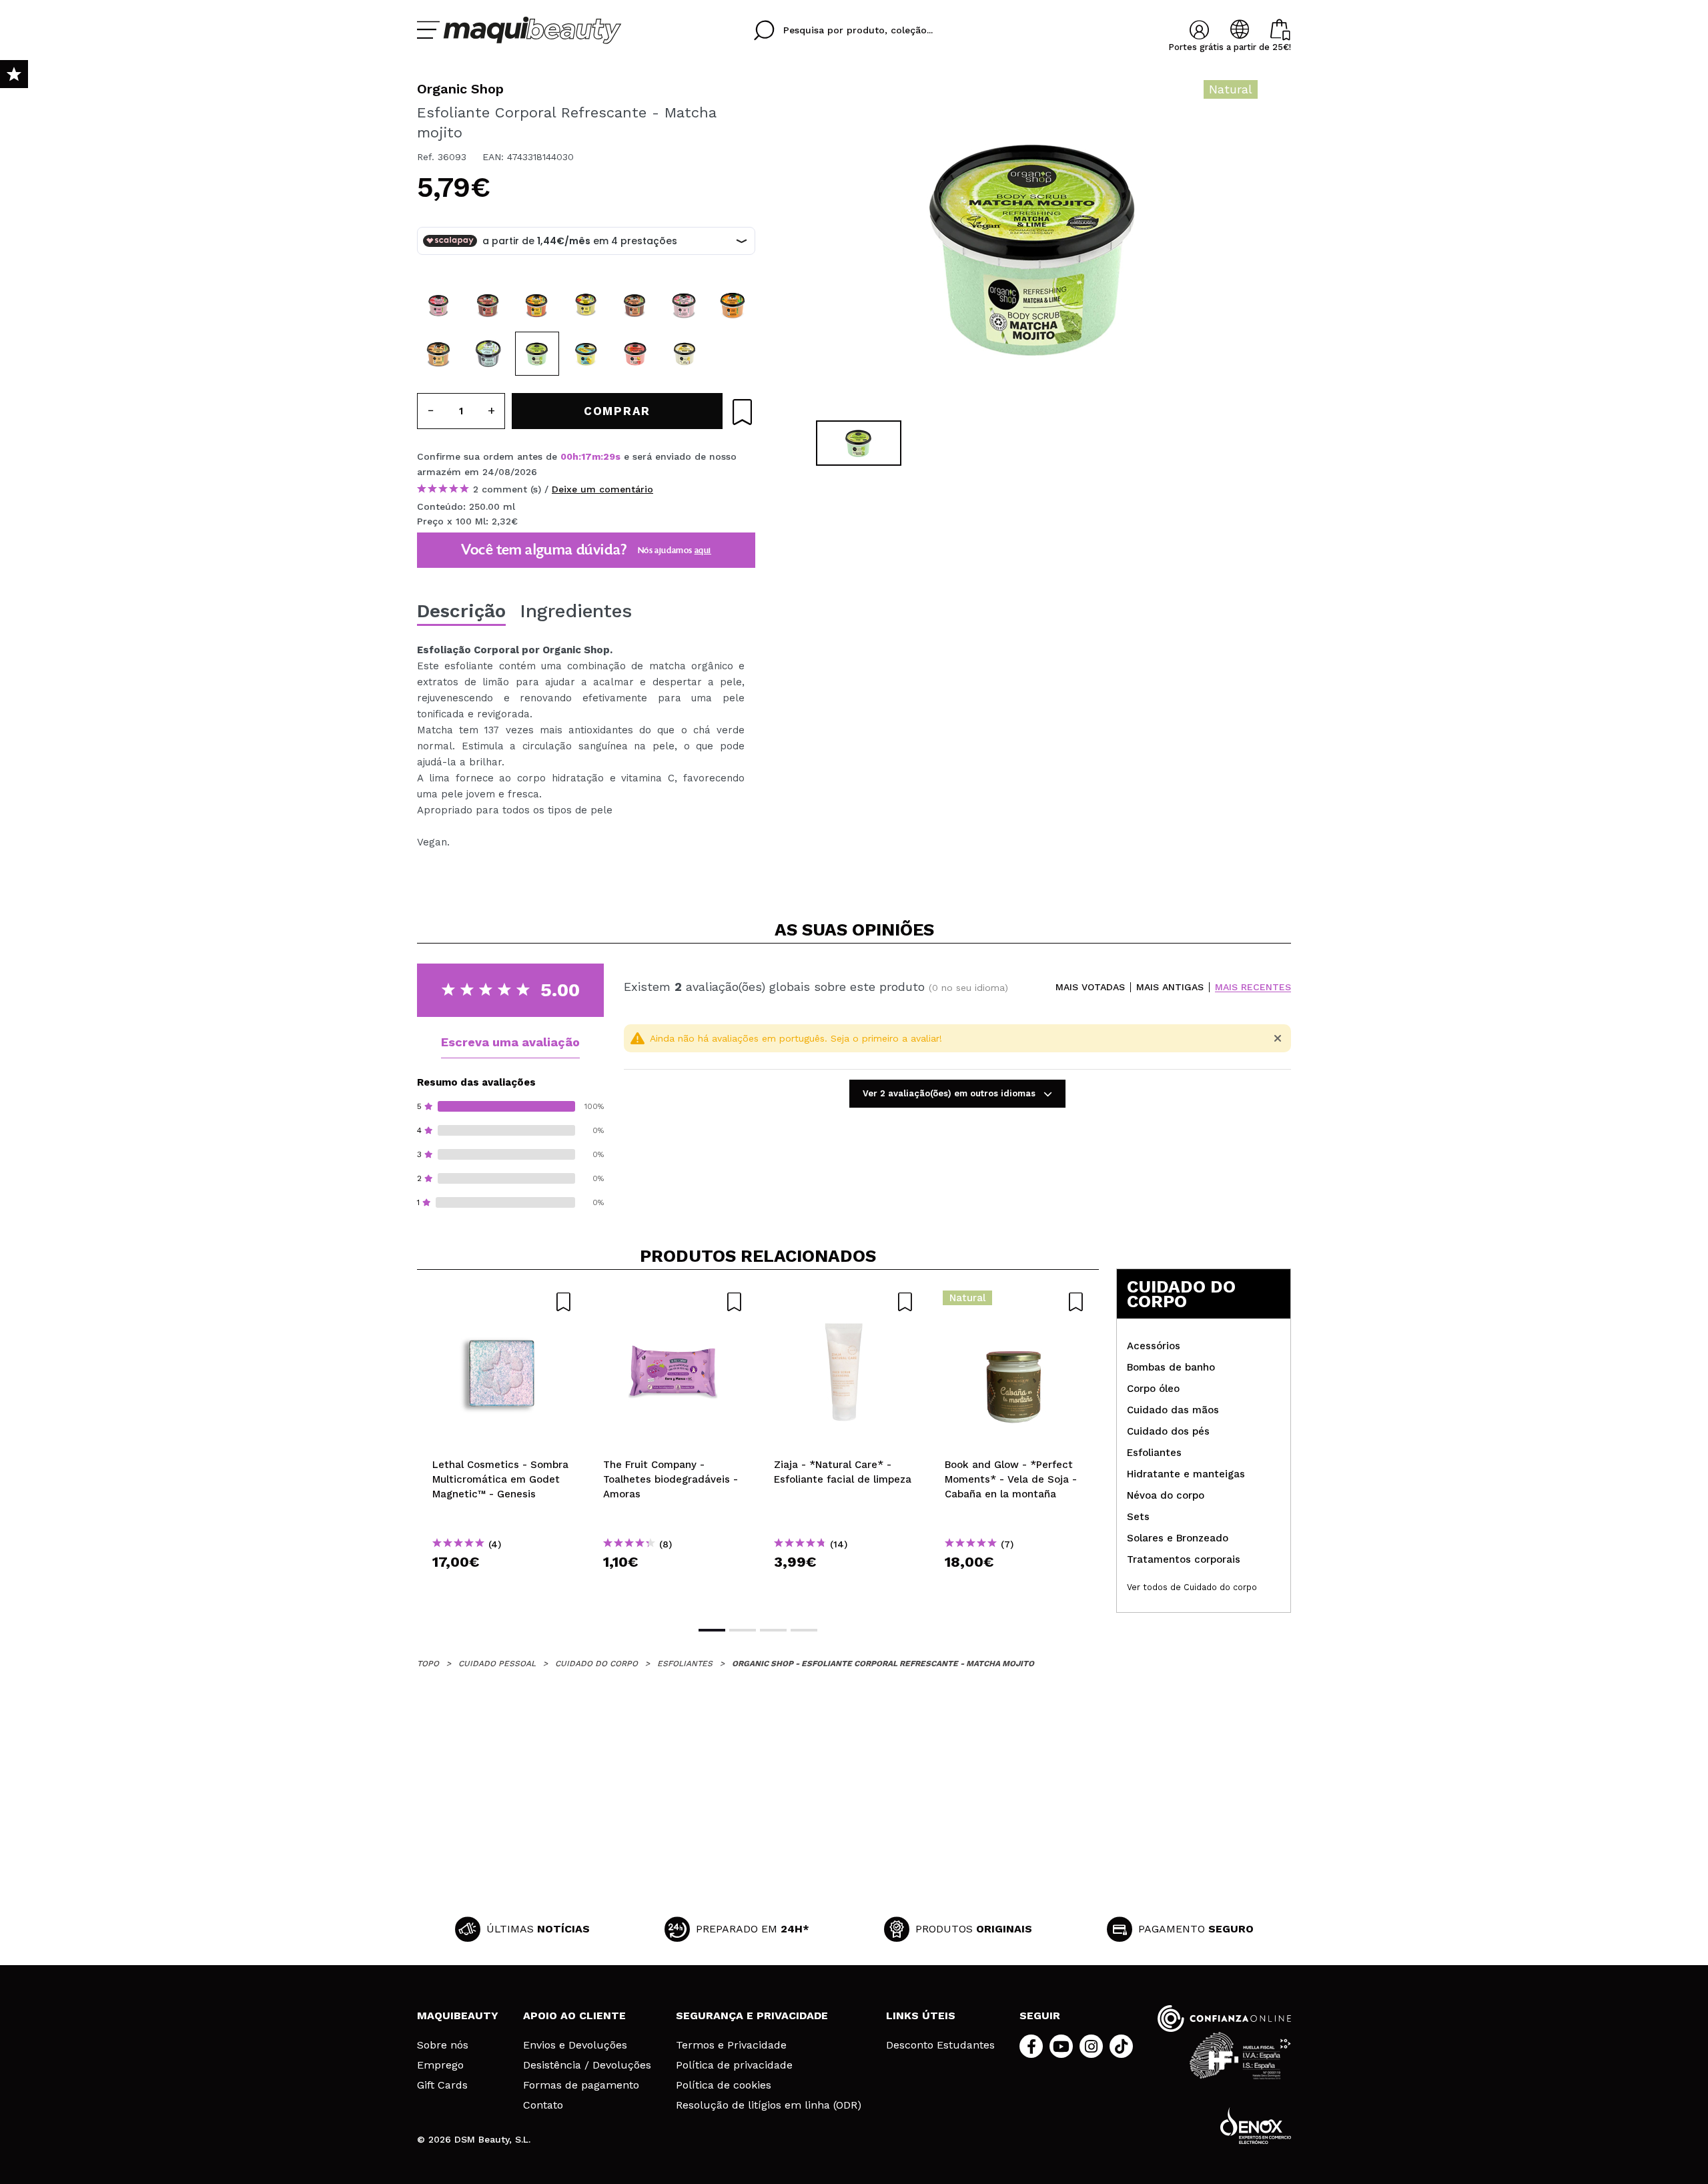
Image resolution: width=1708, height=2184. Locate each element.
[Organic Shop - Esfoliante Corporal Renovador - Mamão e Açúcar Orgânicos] (537, 305)
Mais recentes (1253, 987)
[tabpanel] (1035, 247)
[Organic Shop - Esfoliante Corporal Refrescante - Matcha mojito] (537, 354)
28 (609, 456)
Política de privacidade (734, 2065)
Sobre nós (443, 2045)
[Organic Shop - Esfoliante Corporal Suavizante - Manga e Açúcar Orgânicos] (586, 305)
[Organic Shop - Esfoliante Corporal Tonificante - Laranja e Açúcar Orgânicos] (733, 305)
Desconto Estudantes (940, 2045)
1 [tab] (712, 1630)
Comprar (502, 1586)
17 (586, 456)
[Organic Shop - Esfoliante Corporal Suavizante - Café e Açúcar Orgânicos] (635, 305)
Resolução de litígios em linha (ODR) (769, 2105)
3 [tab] (773, 1630)
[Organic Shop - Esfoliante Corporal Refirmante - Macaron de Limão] (586, 354)
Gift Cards (442, 2085)
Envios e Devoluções (575, 2045)
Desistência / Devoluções (587, 2065)
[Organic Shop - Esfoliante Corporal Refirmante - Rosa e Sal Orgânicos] (685, 305)
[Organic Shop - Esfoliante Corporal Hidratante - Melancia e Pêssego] (635, 354)
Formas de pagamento (581, 2085)
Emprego (440, 2065)
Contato (543, 2105)
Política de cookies (724, 2085)
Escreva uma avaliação (510, 1042)
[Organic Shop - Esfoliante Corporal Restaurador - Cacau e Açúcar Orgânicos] (488, 305)
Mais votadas (1090, 987)
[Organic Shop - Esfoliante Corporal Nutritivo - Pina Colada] (685, 354)
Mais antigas (1170, 987)
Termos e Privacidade (731, 2045)
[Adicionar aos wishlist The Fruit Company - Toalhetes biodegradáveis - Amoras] (673, 1302)
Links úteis (921, 2016)
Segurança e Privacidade (752, 2016)
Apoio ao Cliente (574, 2016)
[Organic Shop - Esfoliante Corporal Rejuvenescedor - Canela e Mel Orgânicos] (439, 354)
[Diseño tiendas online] (1256, 2126)
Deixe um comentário (602, 489)
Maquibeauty (458, 2016)
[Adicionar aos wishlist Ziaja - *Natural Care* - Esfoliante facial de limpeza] (844, 1302)
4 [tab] (804, 1630)
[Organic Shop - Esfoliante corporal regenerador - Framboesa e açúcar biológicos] (439, 305)
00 (566, 456)
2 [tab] (743, 1630)
